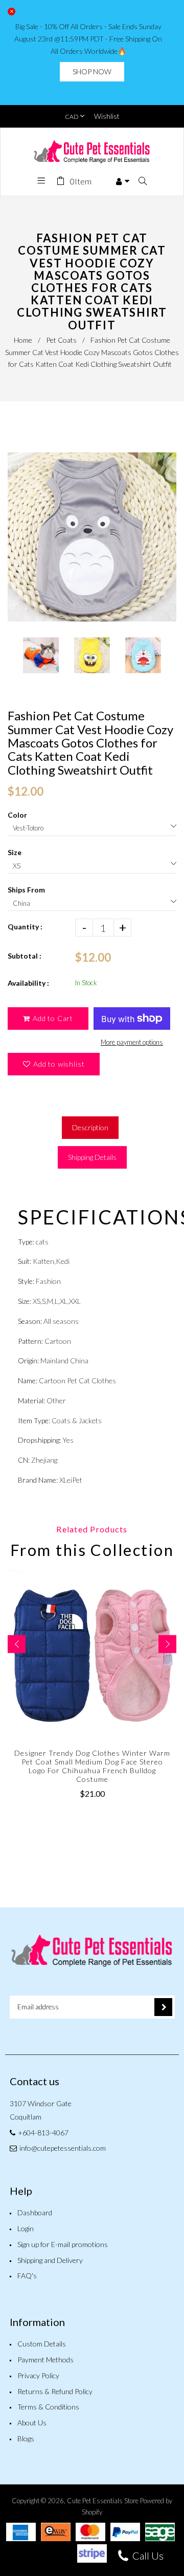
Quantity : (25, 927)
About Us (32, 2423)
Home (23, 340)
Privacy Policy (38, 2375)
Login (26, 2228)
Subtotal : (25, 956)
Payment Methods (45, 2360)
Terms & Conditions (48, 2407)
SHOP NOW (92, 71)
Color (17, 815)
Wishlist (107, 116)
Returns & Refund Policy (55, 2391)
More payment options (132, 1042)
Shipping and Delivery (50, 2260)
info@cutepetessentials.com (63, 2148)
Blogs (26, 2438)
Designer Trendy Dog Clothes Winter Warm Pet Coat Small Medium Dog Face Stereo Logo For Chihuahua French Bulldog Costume (92, 1766)
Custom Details (42, 2344)
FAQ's (27, 2276)
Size (15, 852)
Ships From (26, 890)
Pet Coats (61, 340)
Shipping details (92, 1157)
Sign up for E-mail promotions (63, 2244)
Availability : (28, 983)
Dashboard (35, 2213)
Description (90, 1127)
